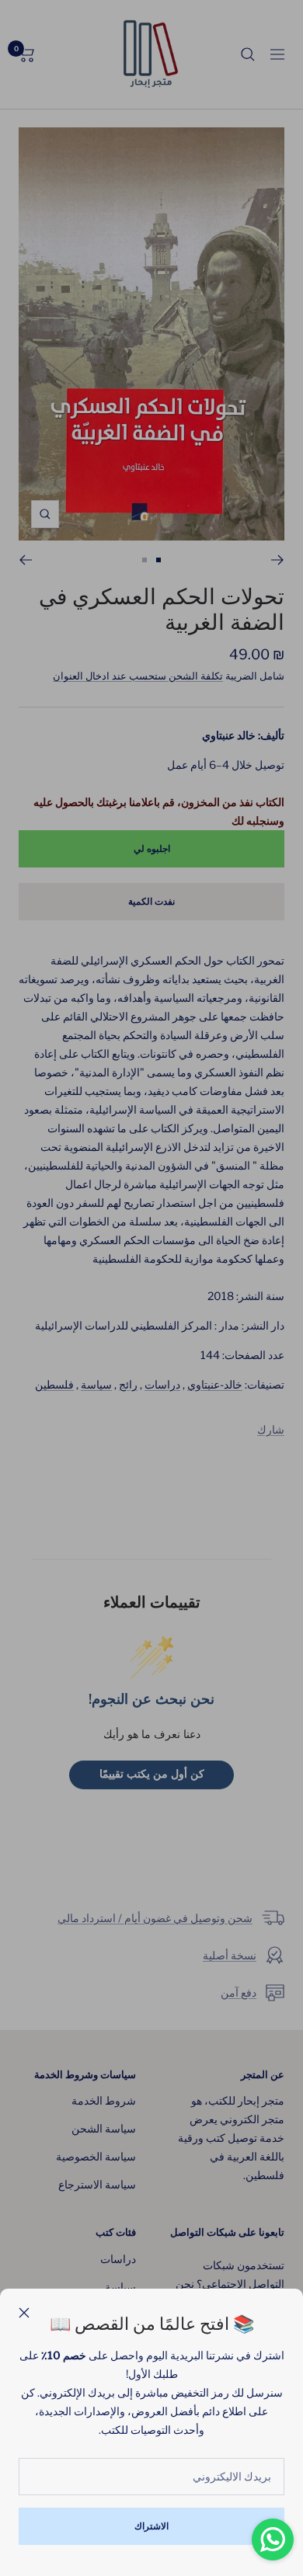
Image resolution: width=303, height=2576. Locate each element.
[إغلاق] (24, 2313)
